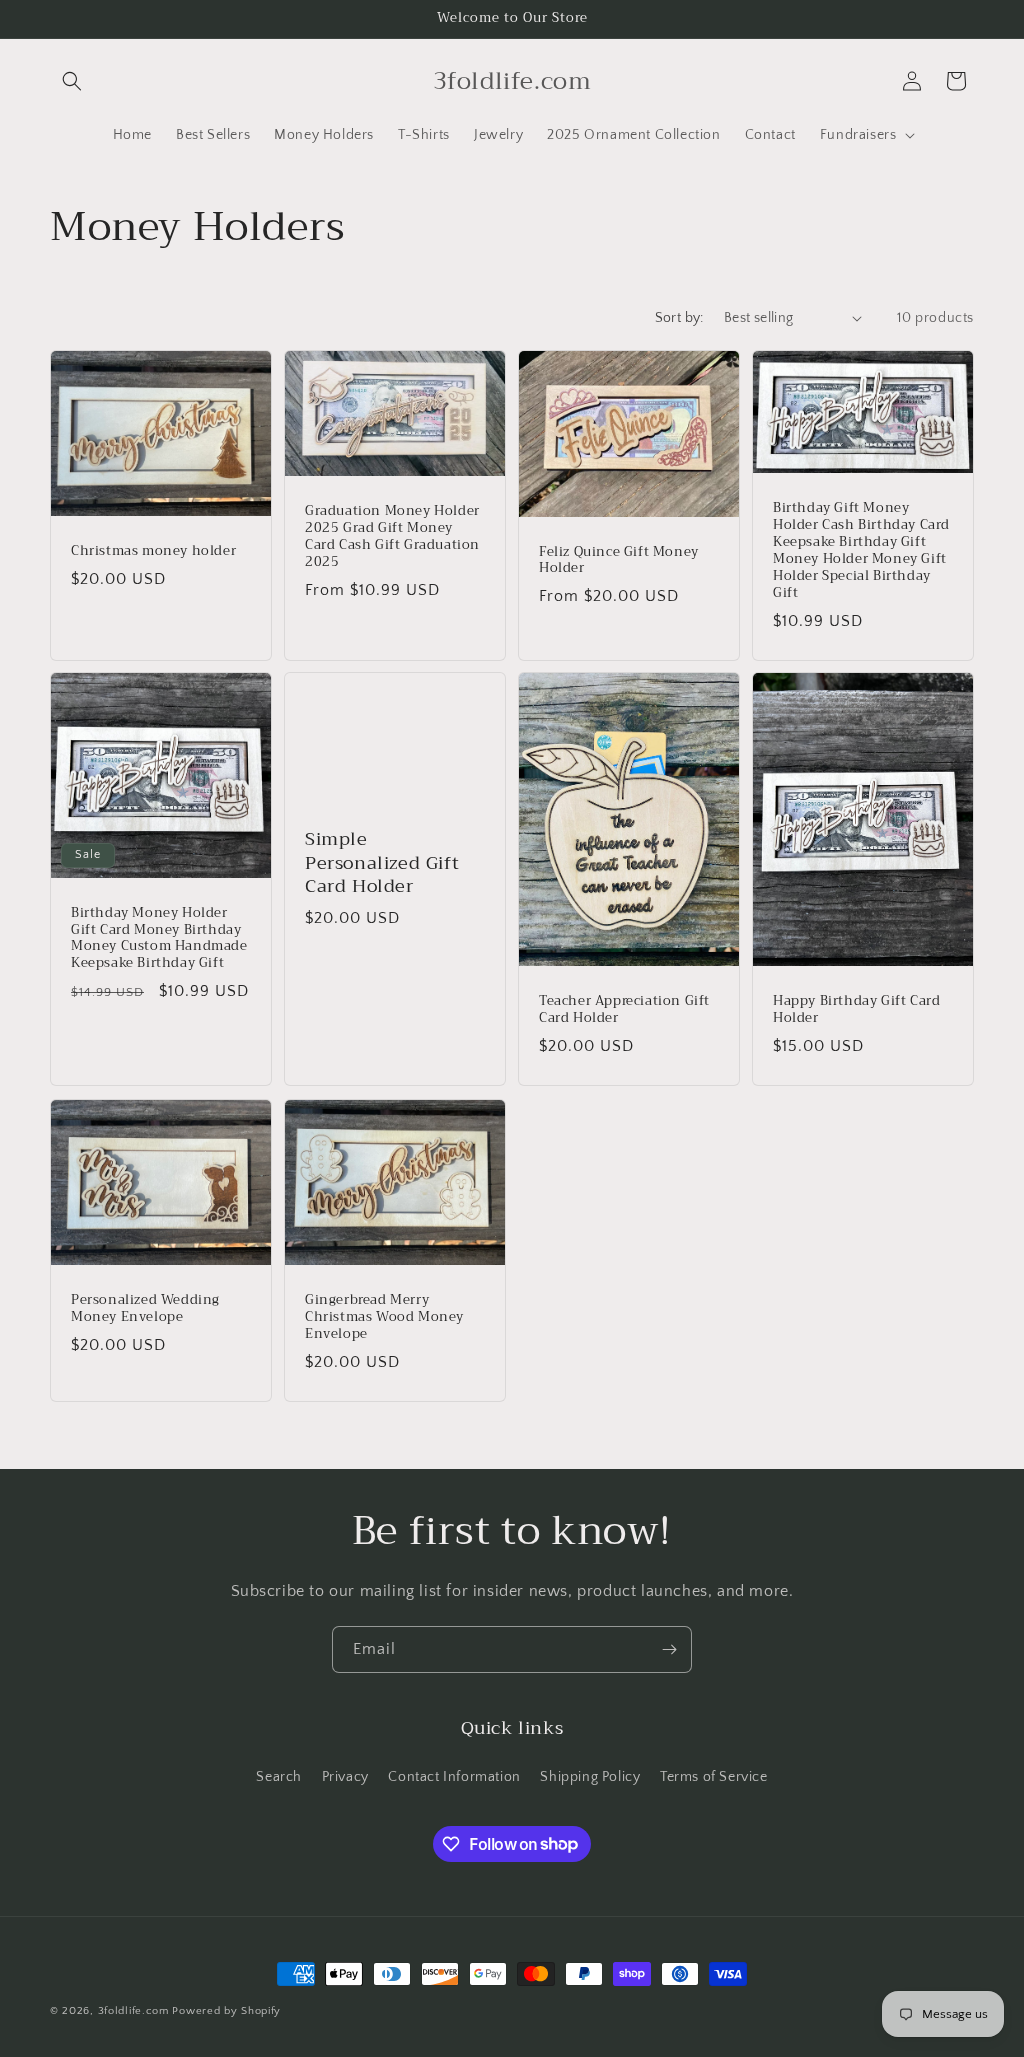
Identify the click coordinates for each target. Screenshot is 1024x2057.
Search (279, 1777)
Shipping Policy (590, 1777)
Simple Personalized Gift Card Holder (382, 864)
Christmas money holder (153, 551)
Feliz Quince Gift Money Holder (619, 560)
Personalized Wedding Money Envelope (145, 1309)
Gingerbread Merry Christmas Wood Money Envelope (384, 1317)
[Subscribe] (669, 1649)
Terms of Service (714, 1777)
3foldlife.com (133, 2011)
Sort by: (679, 318)
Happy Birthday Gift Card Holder (856, 1011)
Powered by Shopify (226, 2011)
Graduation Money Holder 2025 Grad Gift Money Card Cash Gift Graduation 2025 (392, 537)
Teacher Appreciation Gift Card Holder (624, 1011)
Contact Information (454, 1777)
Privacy (345, 1777)
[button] (72, 81)
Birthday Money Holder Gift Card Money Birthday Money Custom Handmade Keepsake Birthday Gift (159, 939)
